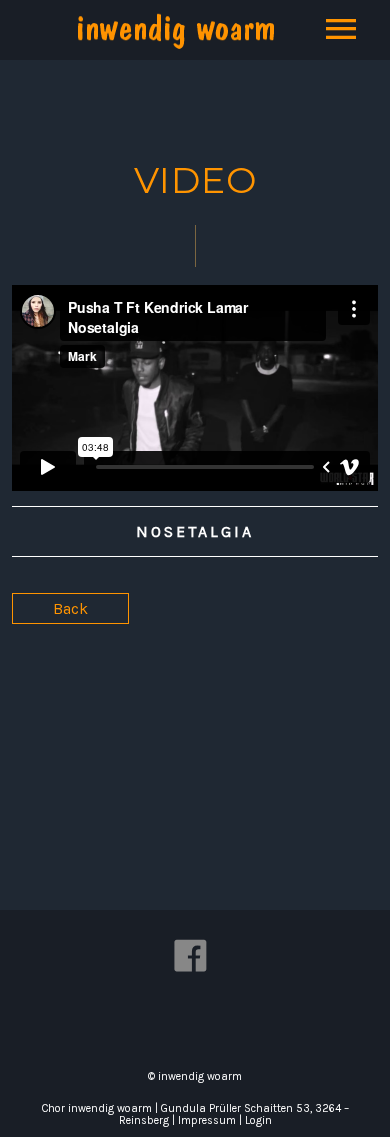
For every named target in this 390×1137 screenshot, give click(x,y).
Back (70, 608)
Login (258, 1120)
